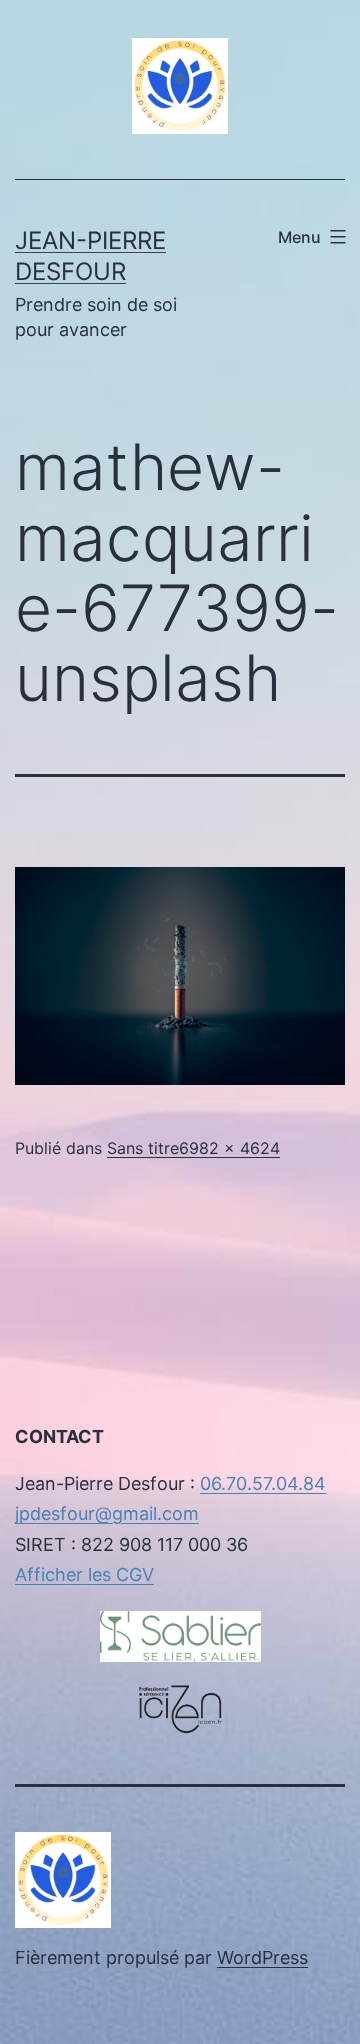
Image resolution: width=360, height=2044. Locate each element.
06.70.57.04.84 (263, 1483)
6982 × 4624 (229, 1148)
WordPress (262, 1957)
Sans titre (143, 1148)
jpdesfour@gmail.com (107, 1513)
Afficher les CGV (84, 1574)
